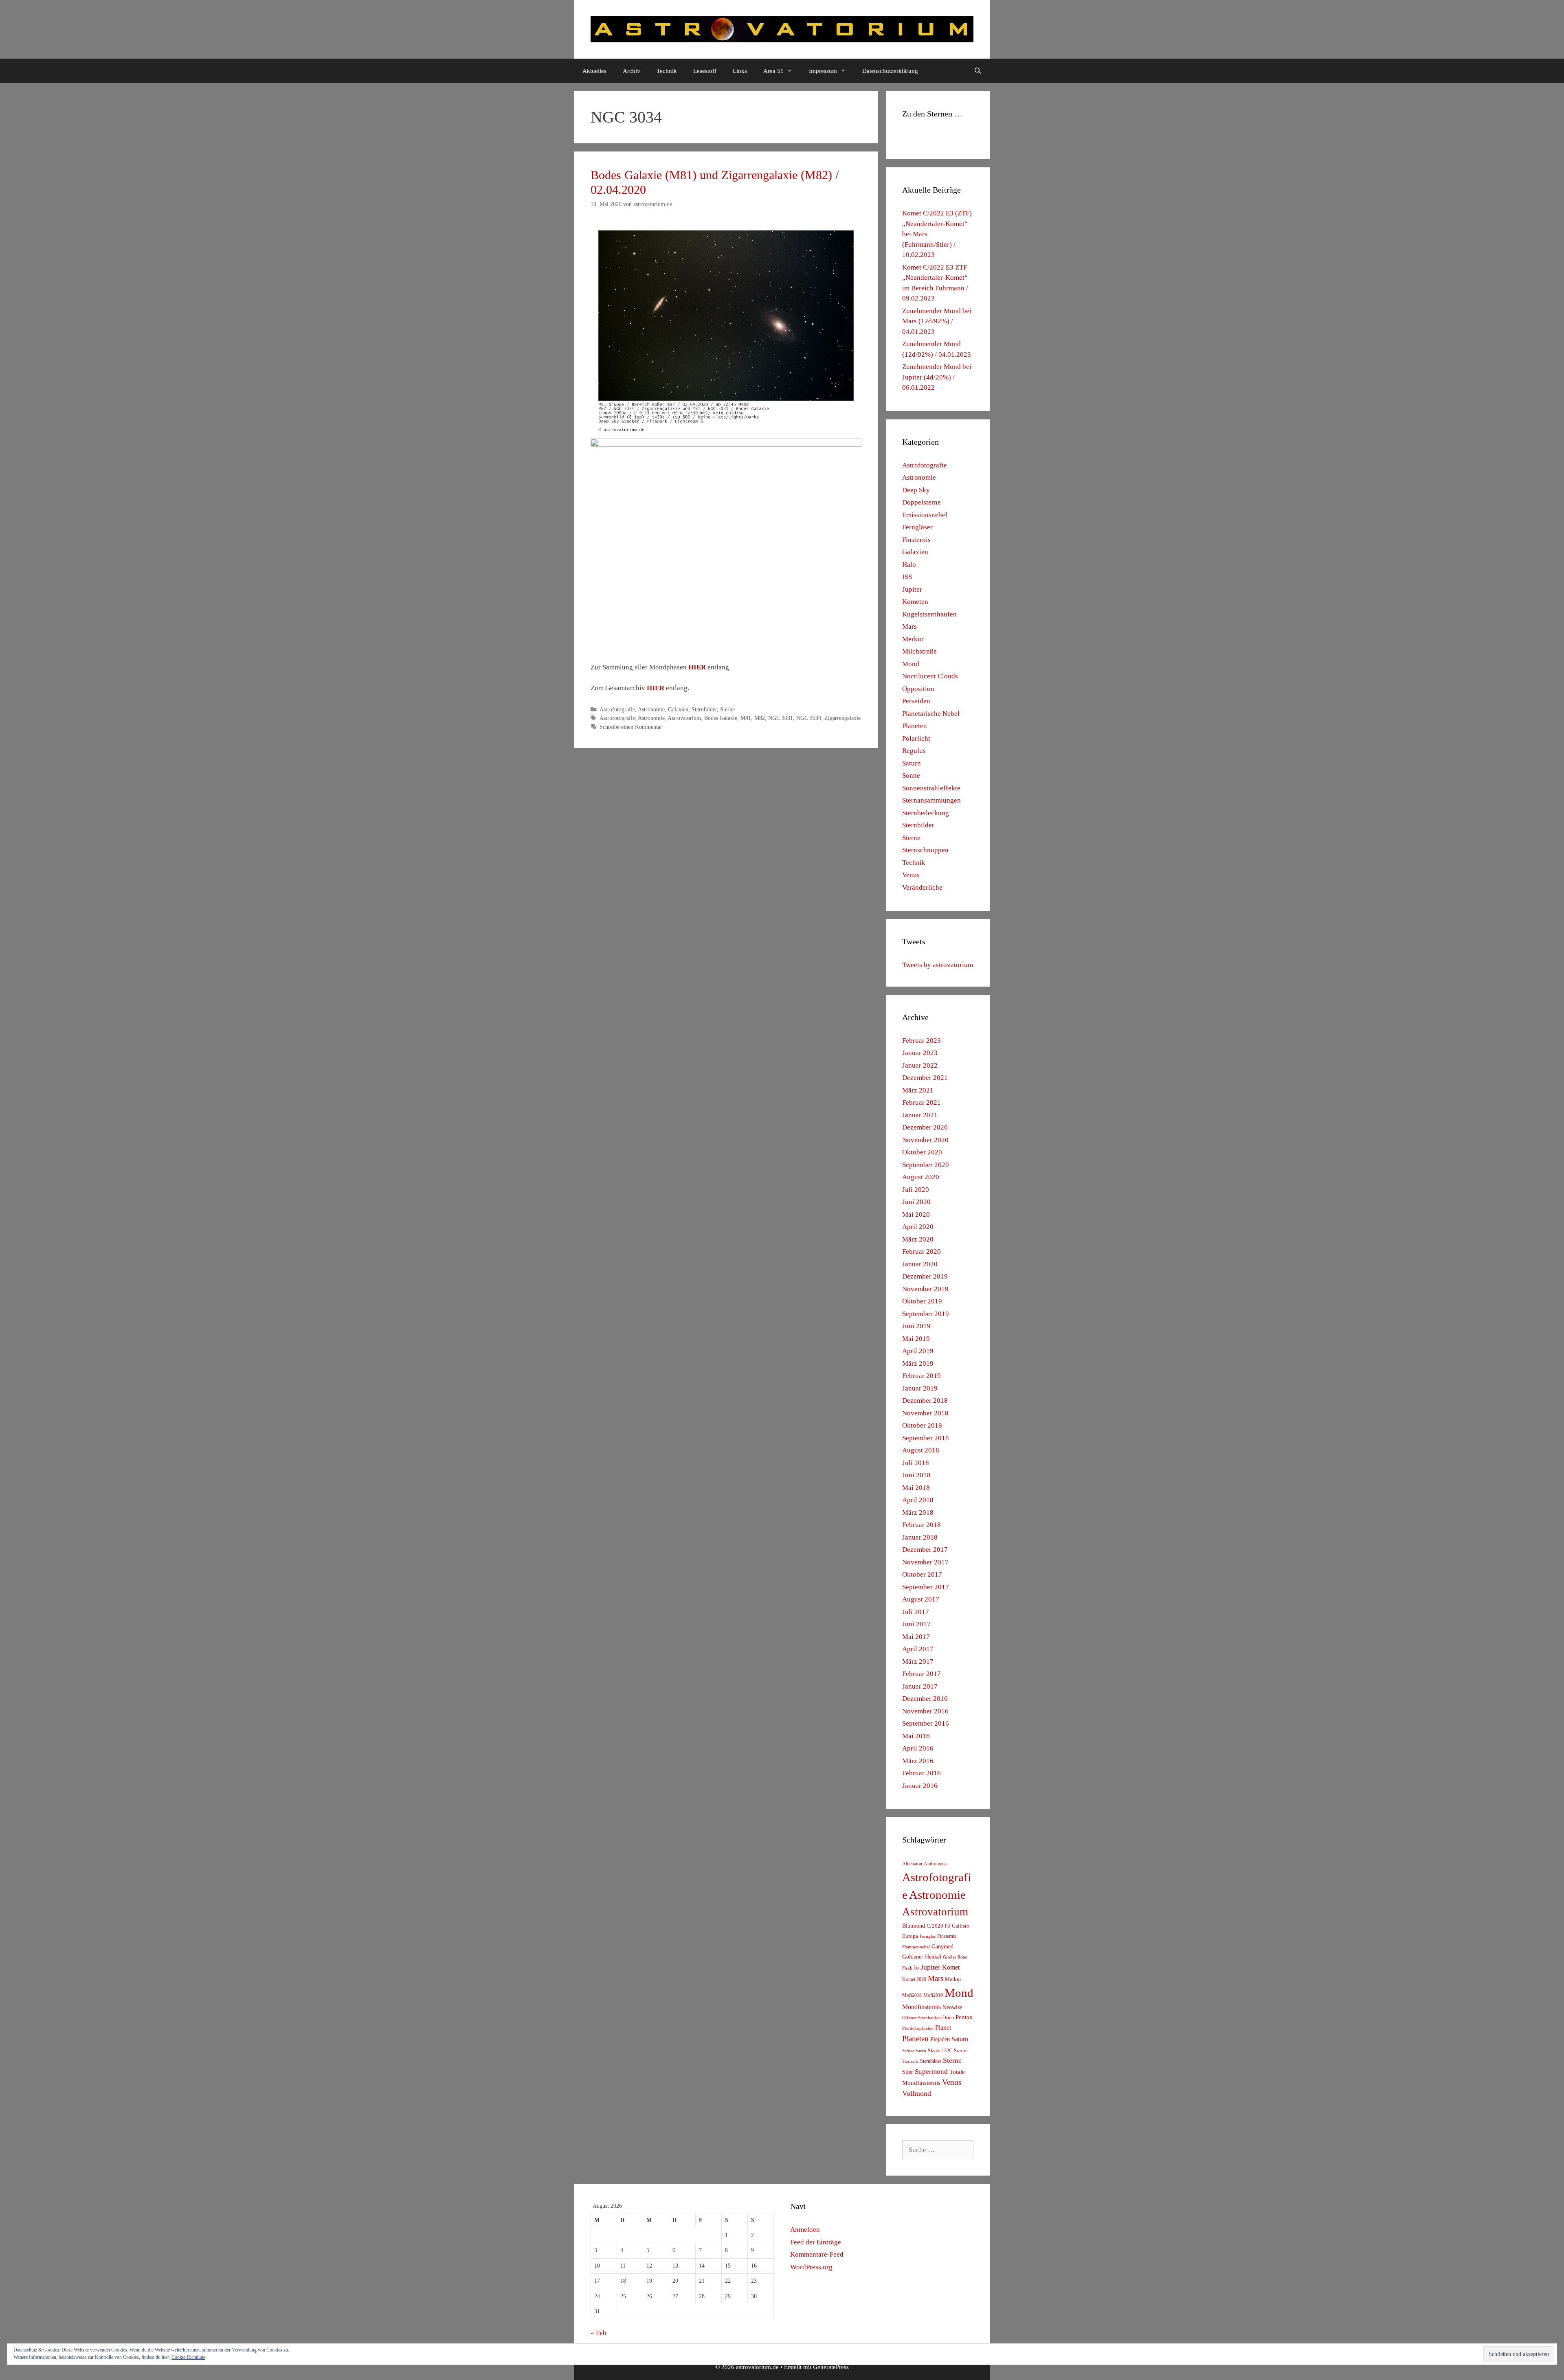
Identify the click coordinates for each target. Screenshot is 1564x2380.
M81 (746, 718)
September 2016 (926, 1723)
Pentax (964, 2017)
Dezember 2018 (925, 1401)
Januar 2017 (920, 1686)
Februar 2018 (921, 1525)
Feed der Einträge (816, 2242)
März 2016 (918, 1761)
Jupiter (912, 589)
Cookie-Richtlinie (188, 2357)
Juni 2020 (916, 1202)
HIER (697, 667)
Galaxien (678, 709)
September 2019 (926, 1314)
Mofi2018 (912, 1995)
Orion (948, 2018)
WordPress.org (811, 2267)
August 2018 (921, 1450)
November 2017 (925, 1562)
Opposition (918, 689)
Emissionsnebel (925, 515)
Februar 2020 (921, 1251)
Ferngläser (917, 527)
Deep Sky (916, 490)
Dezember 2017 (925, 1550)
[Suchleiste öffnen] (978, 71)
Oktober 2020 (922, 1152)
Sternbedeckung (926, 813)
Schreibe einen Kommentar (631, 727)
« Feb (599, 2333)
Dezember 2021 (925, 1078)
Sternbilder (704, 709)
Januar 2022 (920, 1065)
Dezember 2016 (925, 1699)
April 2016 (918, 1748)
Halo (909, 565)
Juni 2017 (916, 1624)
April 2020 (918, 1227)
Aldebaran (912, 1864)
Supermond (931, 2072)
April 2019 (918, 1351)
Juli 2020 (916, 1190)
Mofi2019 (933, 1995)
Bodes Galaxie (721, 718)
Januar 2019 (920, 1388)
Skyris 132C (940, 2051)
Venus (911, 875)
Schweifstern (914, 2051)
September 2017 (926, 1587)
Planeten (915, 726)
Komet (951, 1967)
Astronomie (651, 709)
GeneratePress (831, 2367)
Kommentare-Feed (817, 2254)
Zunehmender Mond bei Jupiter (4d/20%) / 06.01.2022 (937, 377)
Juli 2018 (916, 1463)
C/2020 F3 (938, 1926)
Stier (908, 2072)
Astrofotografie (617, 709)
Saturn (912, 763)
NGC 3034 (809, 718)
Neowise (952, 2007)
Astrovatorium (684, 718)
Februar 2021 (921, 1102)
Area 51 (773, 71)
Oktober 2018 (922, 1425)
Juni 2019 (916, 1326)
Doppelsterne (921, 502)
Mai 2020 (916, 1214)
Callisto (961, 1926)
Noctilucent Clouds (930, 676)
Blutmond (914, 1926)
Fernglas (928, 1936)
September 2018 (926, 1438)
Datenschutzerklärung (890, 71)
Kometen (915, 602)
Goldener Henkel (922, 1957)
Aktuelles (594, 71)
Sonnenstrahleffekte (931, 788)
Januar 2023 (920, 1053)
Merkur (913, 639)
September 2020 (926, 1165)
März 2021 (918, 1090)
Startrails (910, 2061)
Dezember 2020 (925, 1127)
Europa (910, 1936)
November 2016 (925, 1711)
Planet (943, 2028)
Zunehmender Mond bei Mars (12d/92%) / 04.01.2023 (937, 321)
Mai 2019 (916, 1339)
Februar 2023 (921, 1041)
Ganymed (942, 1947)
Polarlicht (916, 738)
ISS (907, 577)
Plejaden (940, 2039)
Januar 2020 (920, 1264)
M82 (760, 718)
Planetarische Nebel (931, 714)
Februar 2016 (921, 1773)
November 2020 (925, 1140)
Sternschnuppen (925, 850)
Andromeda (935, 1864)
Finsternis (916, 540)
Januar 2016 (920, 1786)
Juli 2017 (916, 1612)
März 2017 (918, 1662)
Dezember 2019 (925, 1276)
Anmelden (805, 2230)
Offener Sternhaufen (921, 2018)
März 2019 (918, 1363)
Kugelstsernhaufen (929, 614)
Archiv (632, 71)
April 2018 (918, 1500)
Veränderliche (922, 887)
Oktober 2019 (922, 1301)
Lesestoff (705, 71)
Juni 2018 (916, 1475)
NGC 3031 (781, 718)
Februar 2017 (921, 1674)
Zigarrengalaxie (842, 718)
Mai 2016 (916, 1736)
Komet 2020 (914, 1979)
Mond (911, 664)
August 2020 (921, 1177)
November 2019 (925, 1289)
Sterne (727, 709)
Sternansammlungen (931, 800)
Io (916, 1968)
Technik (667, 71)
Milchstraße (919, 651)
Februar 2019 (921, 1376)
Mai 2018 (916, 1488)
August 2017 (921, 1599)
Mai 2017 (916, 1637)
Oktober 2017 (922, 1574)
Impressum (823, 71)
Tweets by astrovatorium (938, 965)
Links (740, 71)
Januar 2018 (920, 1537)
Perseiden (916, 701)
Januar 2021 (920, 1115)
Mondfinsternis (921, 2007)
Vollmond (917, 2093)
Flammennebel (916, 1947)
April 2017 (918, 1649)
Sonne (911, 775)
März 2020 (918, 1239)
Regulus (914, 751)
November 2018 (925, 1413)
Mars (909, 626)
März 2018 (918, 1512)
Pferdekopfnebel (918, 2028)
